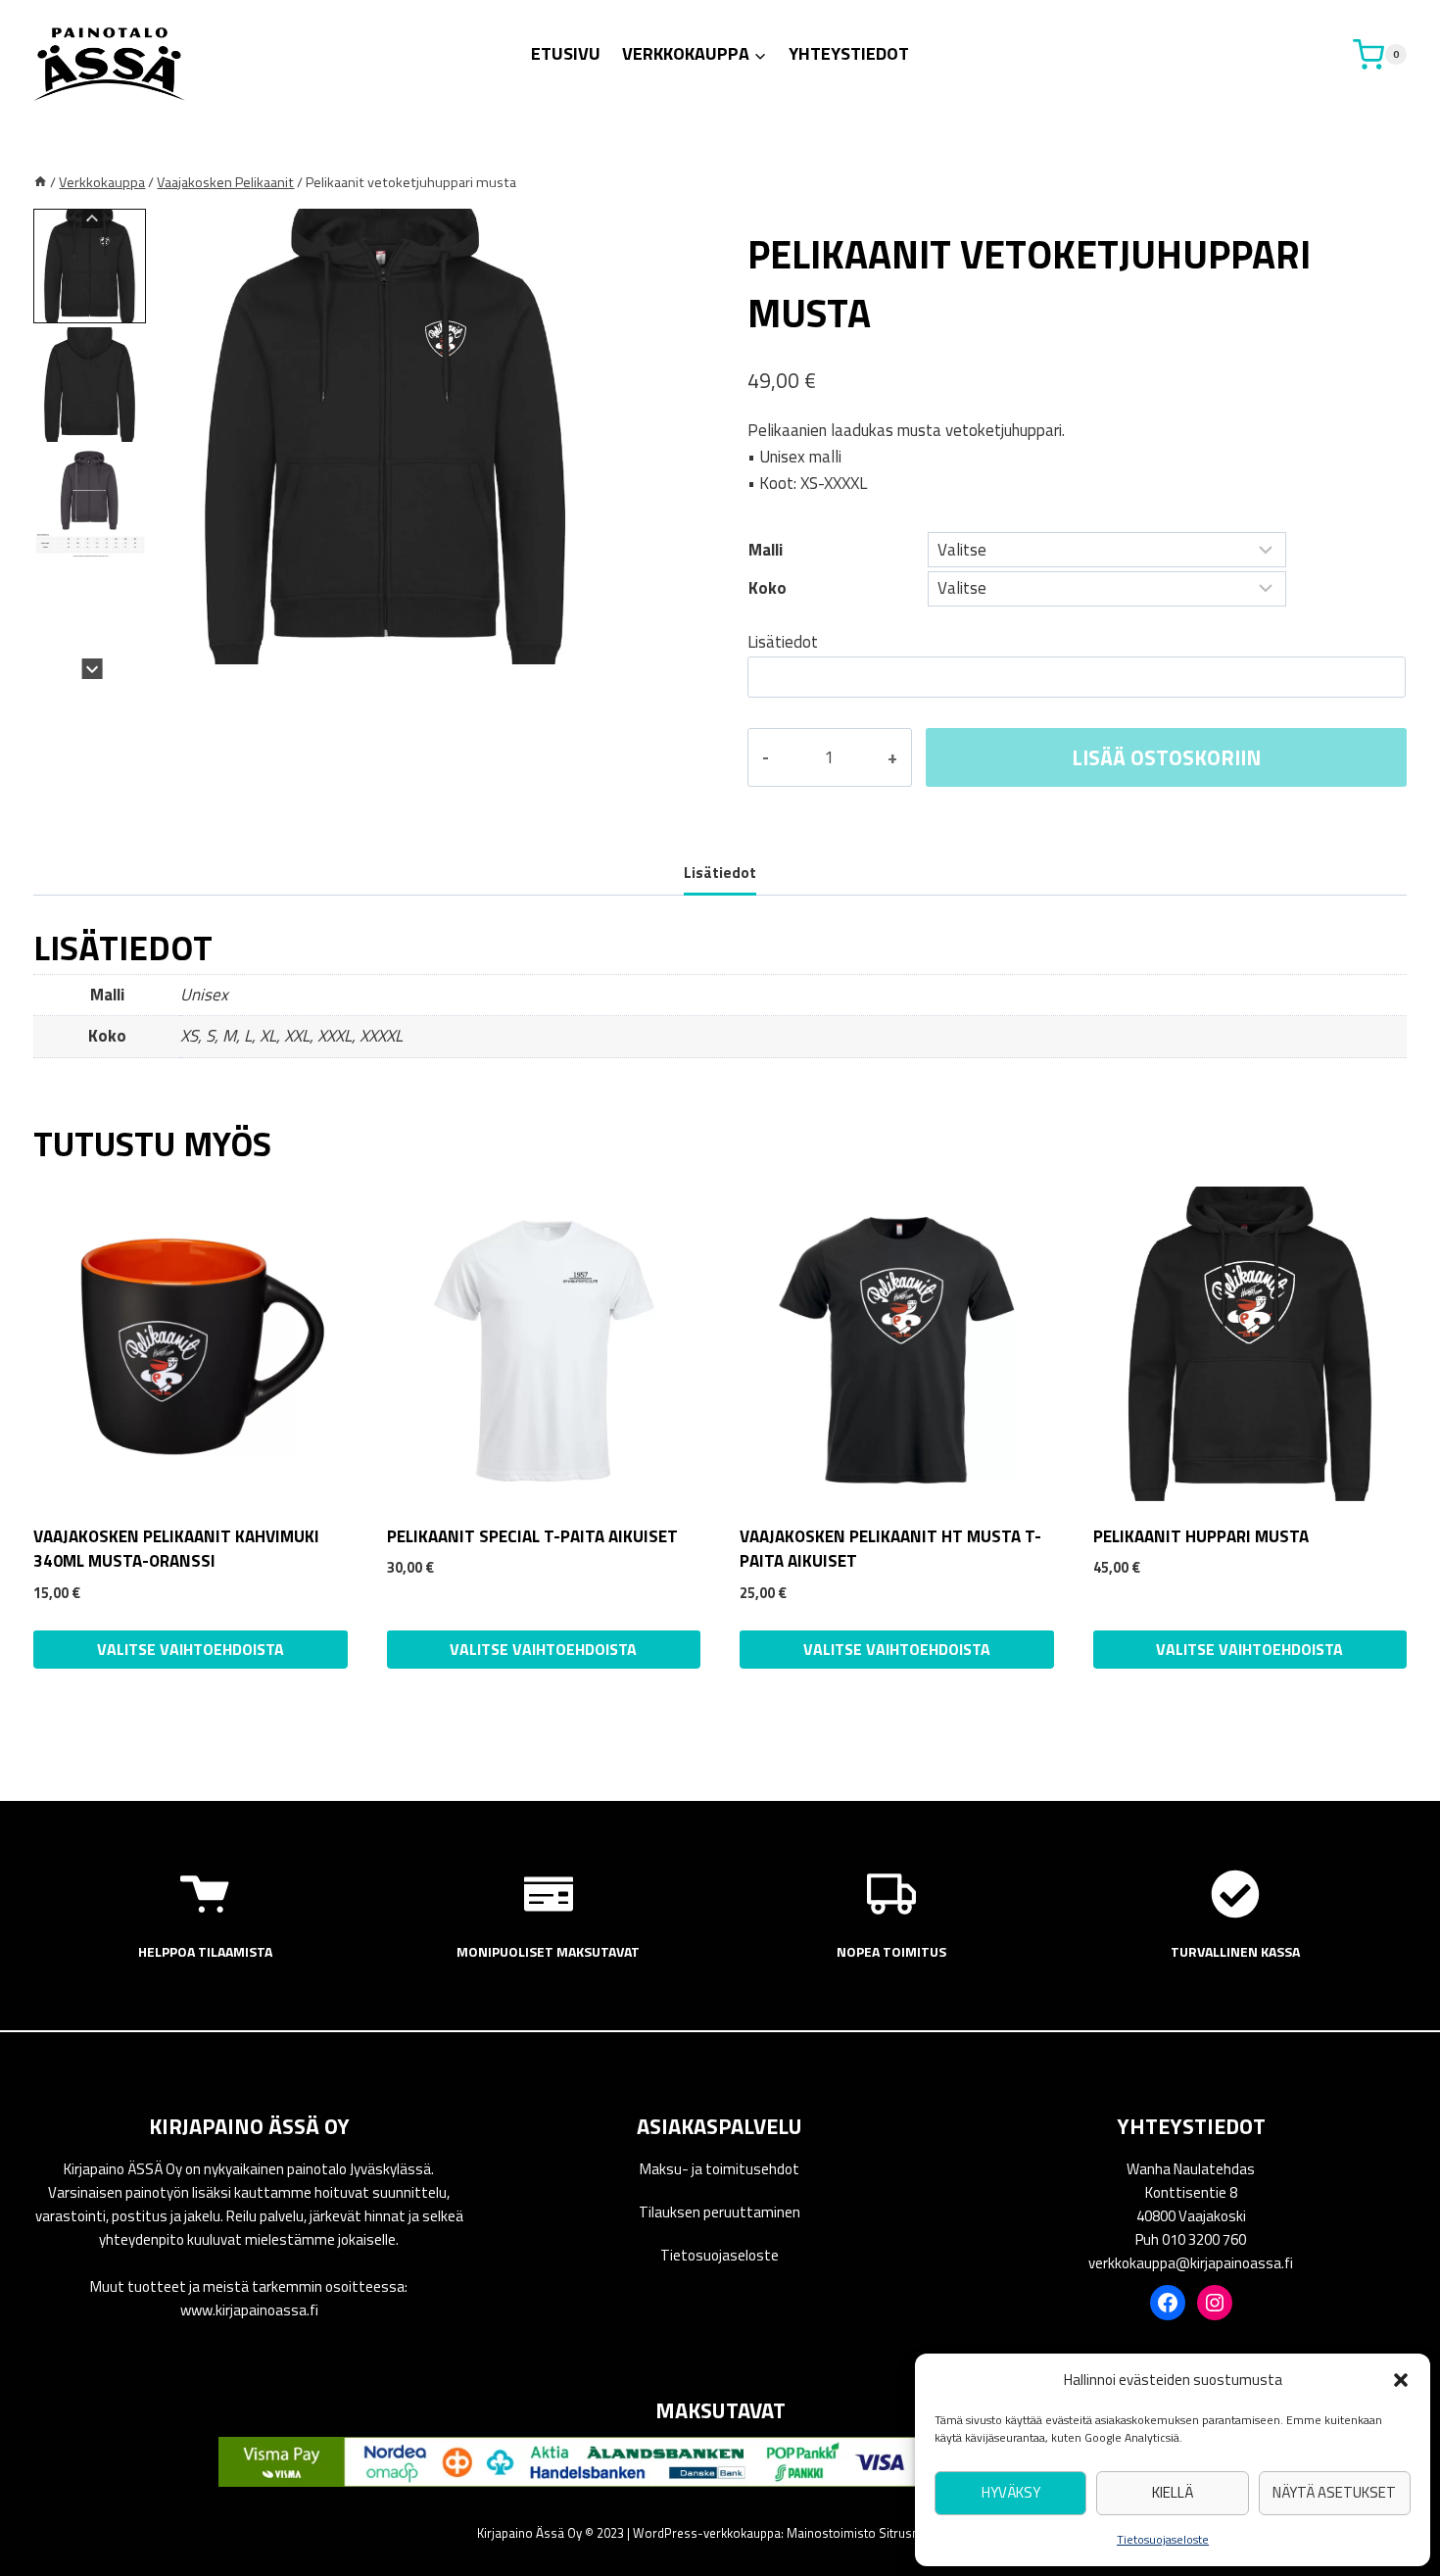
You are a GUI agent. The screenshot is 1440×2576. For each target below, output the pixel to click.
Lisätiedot (783, 642)
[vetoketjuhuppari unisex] (386, 437)
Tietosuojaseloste (1163, 2539)
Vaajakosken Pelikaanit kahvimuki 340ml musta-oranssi (176, 1549)
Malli (766, 550)
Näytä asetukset (1334, 2492)
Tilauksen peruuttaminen (720, 2212)
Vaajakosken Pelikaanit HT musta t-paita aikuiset (890, 1549)
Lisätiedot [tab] (720, 873)
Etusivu (566, 53)
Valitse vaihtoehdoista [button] (191, 1649)
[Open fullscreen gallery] (601, 659)
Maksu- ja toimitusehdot (720, 2169)
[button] (1401, 2380)
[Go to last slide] (93, 219)
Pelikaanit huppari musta (1201, 1536)
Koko (768, 588)
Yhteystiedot (849, 53)
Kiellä (1173, 2492)
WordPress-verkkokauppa (707, 2533)
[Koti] (40, 182)
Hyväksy (1011, 2492)
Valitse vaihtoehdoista (543, 1649)
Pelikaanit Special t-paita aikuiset (532, 1536)
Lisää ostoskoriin (1166, 757)
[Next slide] (93, 669)
